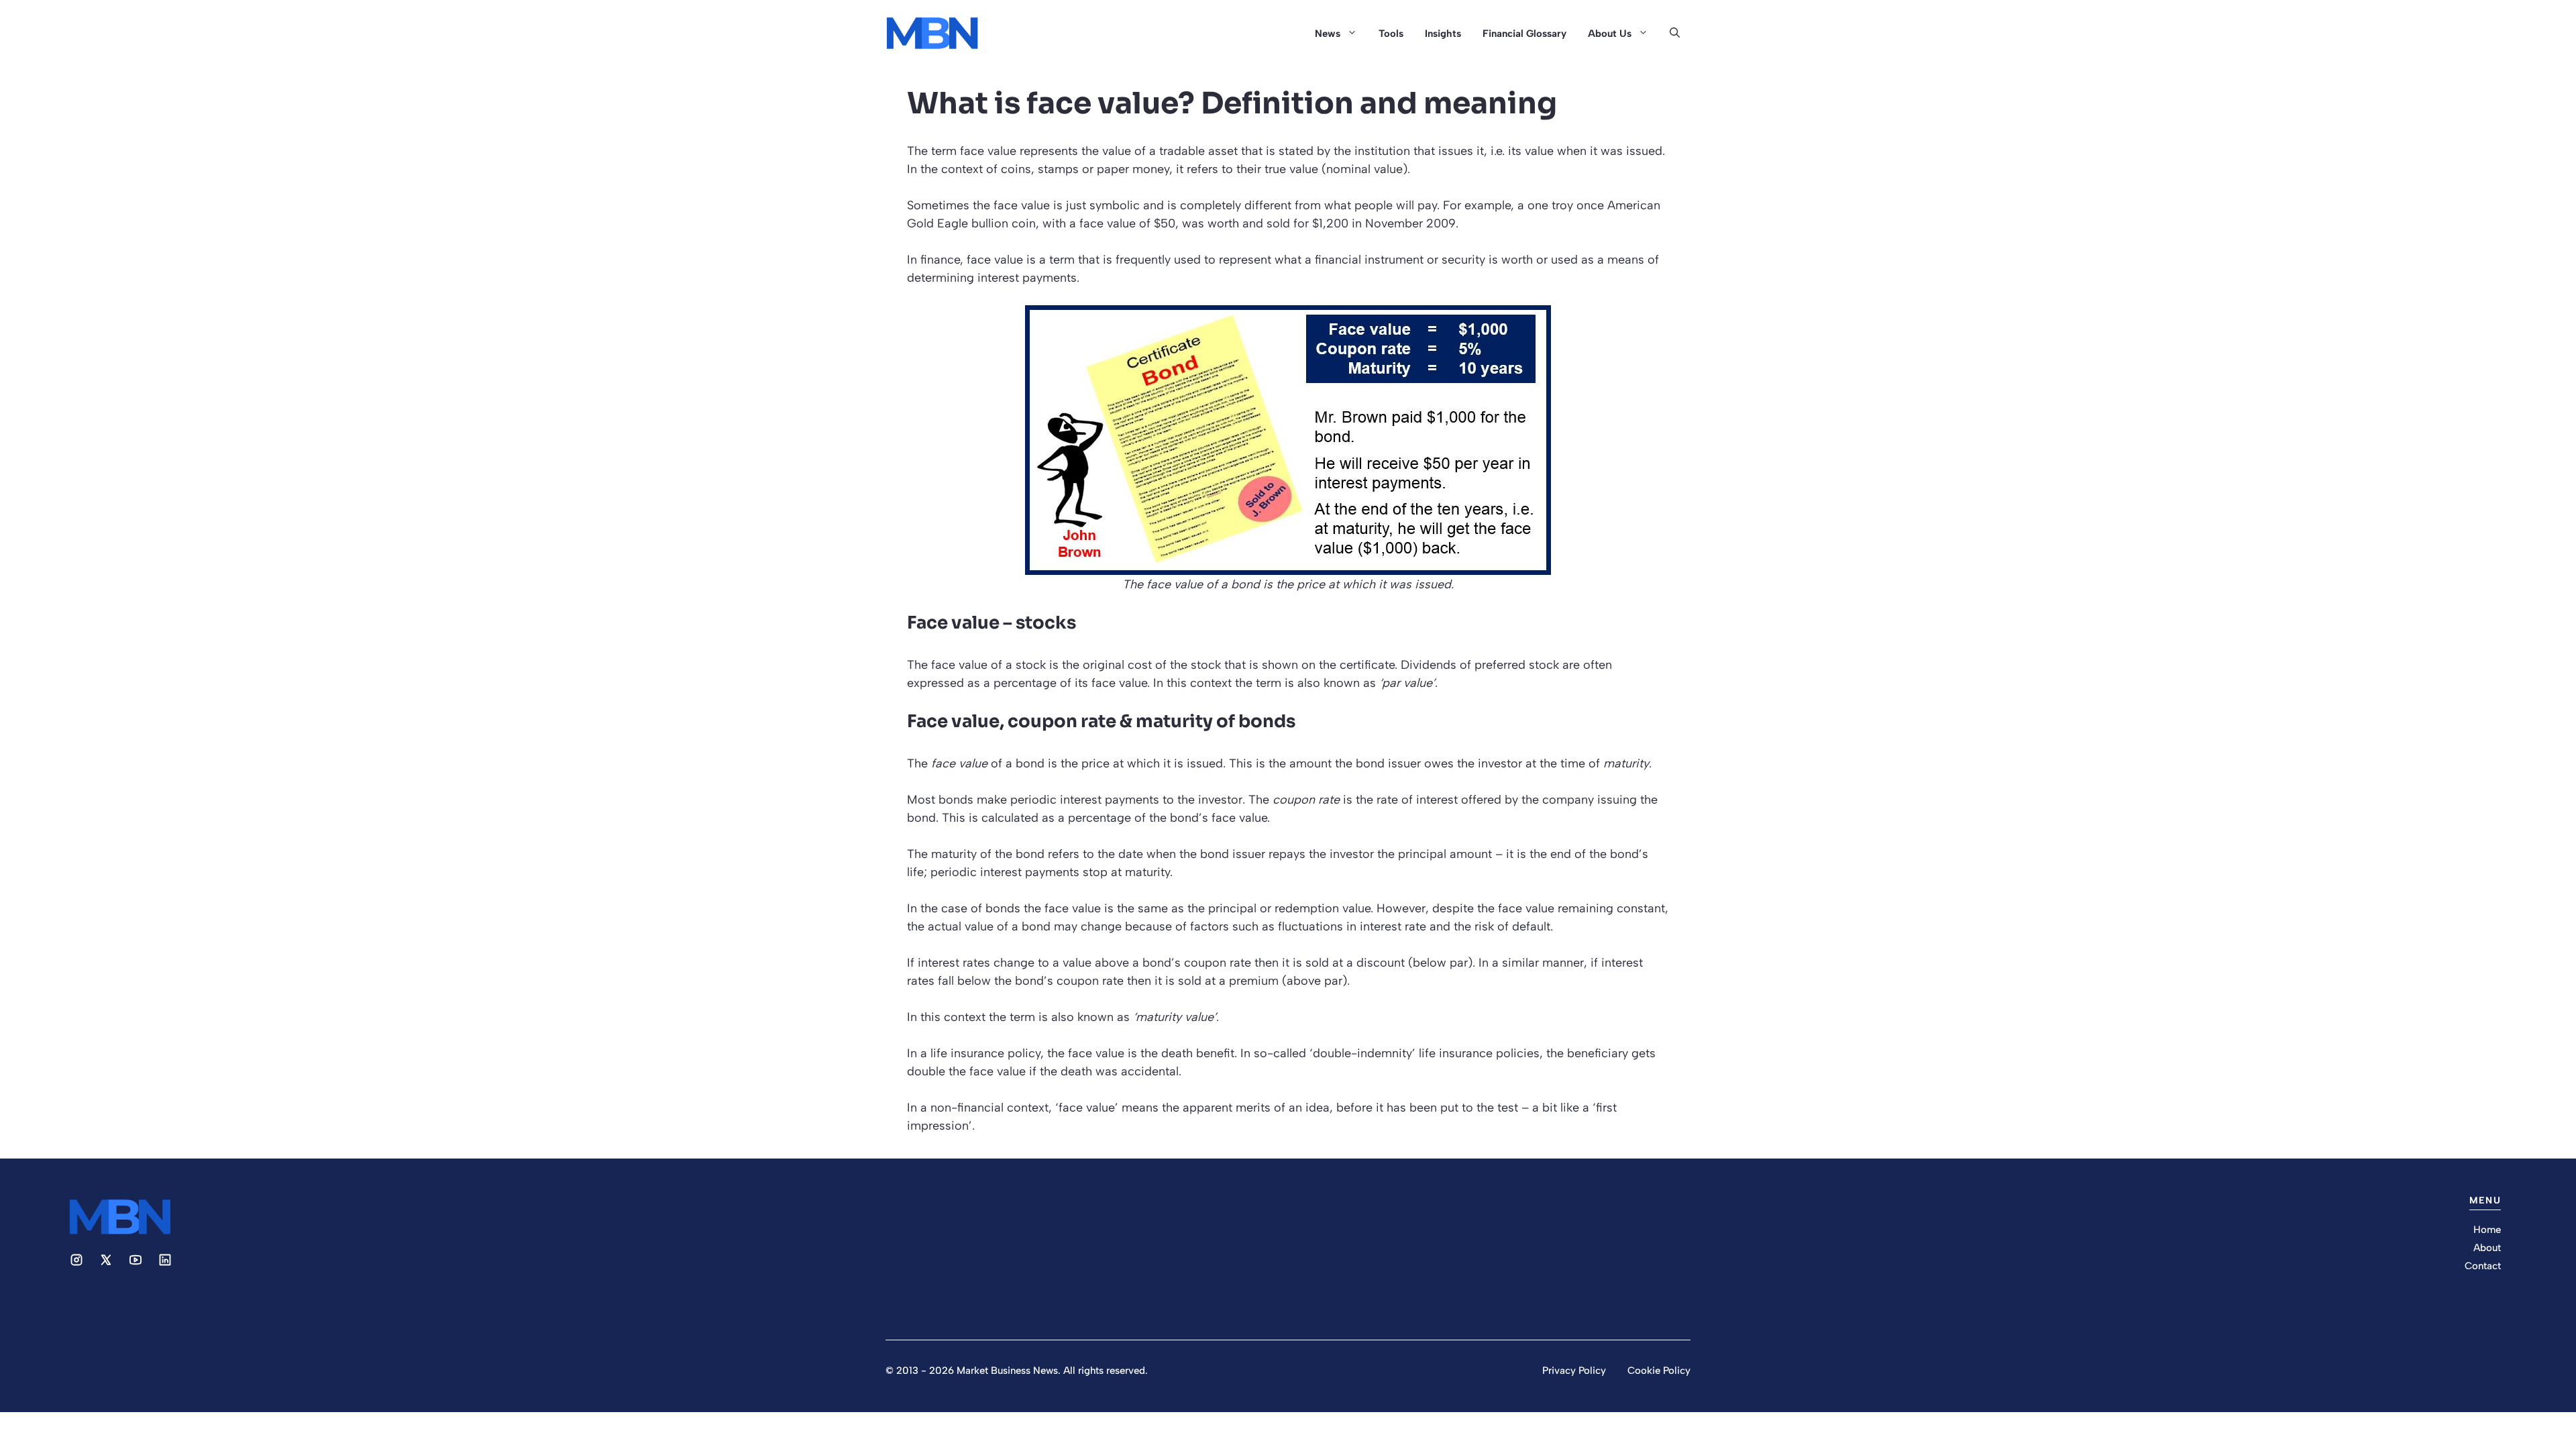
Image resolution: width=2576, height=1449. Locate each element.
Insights (1443, 34)
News (1328, 34)
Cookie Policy (1659, 1371)
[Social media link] (76, 1260)
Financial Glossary (1524, 34)
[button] (1675, 34)
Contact (2483, 1266)
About (2487, 1248)
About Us (1610, 34)
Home (2487, 1230)
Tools (1391, 34)
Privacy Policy (1574, 1371)
